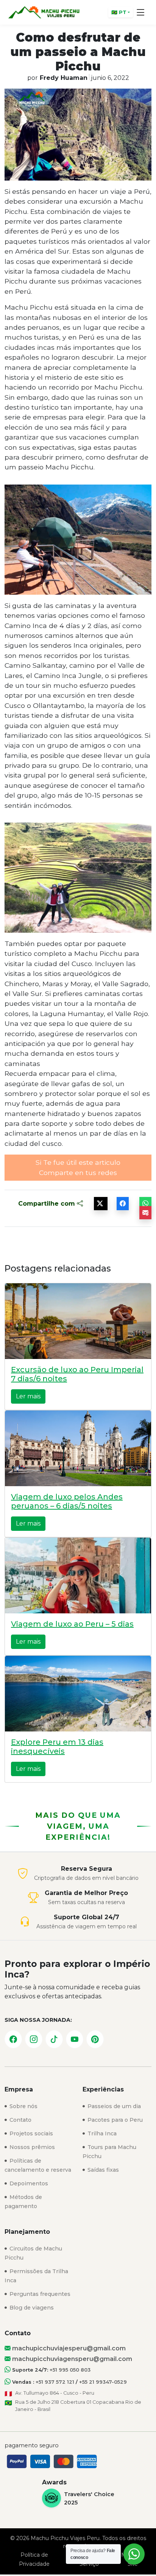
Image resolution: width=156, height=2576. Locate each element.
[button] (141, 12)
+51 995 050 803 (70, 2370)
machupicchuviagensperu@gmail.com (71, 2359)
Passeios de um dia (113, 2106)
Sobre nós (23, 2106)
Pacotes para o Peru (114, 2120)
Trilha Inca (101, 2133)
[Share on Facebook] (123, 1204)
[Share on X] (101, 1204)
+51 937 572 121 (55, 2382)
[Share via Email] (145, 1213)
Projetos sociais (30, 2133)
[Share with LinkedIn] (145, 1204)
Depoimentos (28, 2183)
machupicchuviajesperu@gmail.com (68, 2348)
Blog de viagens (31, 2308)
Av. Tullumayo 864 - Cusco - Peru (55, 2393)
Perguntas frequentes (39, 2294)
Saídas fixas (102, 2170)
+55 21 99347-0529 (103, 2382)
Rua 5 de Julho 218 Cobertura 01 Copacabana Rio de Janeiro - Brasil (78, 2406)
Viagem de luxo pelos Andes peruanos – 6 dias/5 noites (67, 1501)
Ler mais (28, 1396)
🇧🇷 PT (119, 12)
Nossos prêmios (31, 2147)
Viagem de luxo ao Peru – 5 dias (72, 1624)
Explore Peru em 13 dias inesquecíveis (57, 1747)
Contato (20, 2120)
